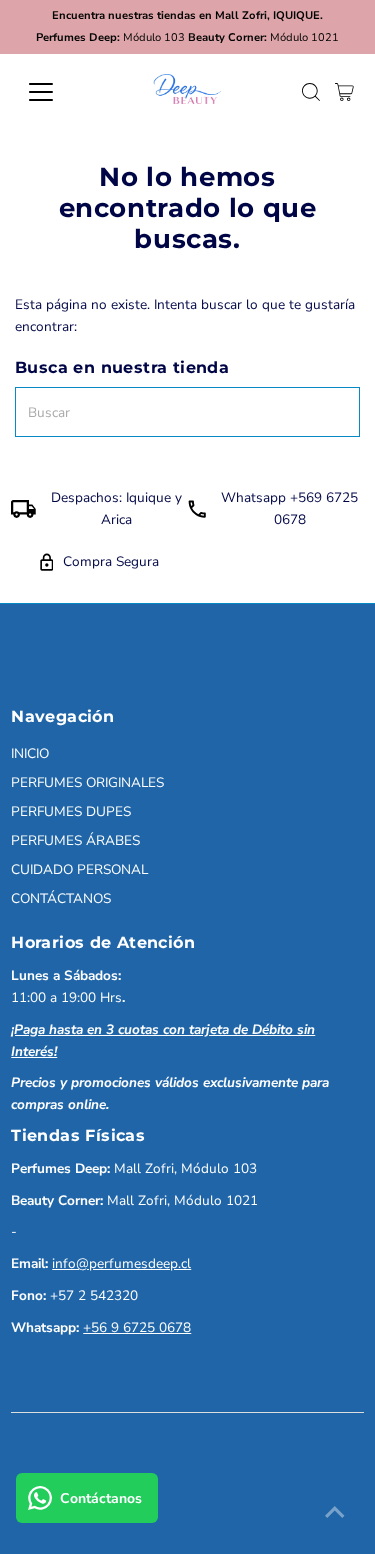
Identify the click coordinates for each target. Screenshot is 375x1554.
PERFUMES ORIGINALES (87, 782)
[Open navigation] (56, 92)
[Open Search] (311, 92)
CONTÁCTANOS (61, 898)
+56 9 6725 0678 (137, 1327)
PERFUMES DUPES (71, 811)
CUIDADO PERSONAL (79, 869)
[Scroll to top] (335, 1514)
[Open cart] (344, 92)
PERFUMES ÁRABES (75, 840)
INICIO (30, 753)
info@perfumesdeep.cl (121, 1263)
